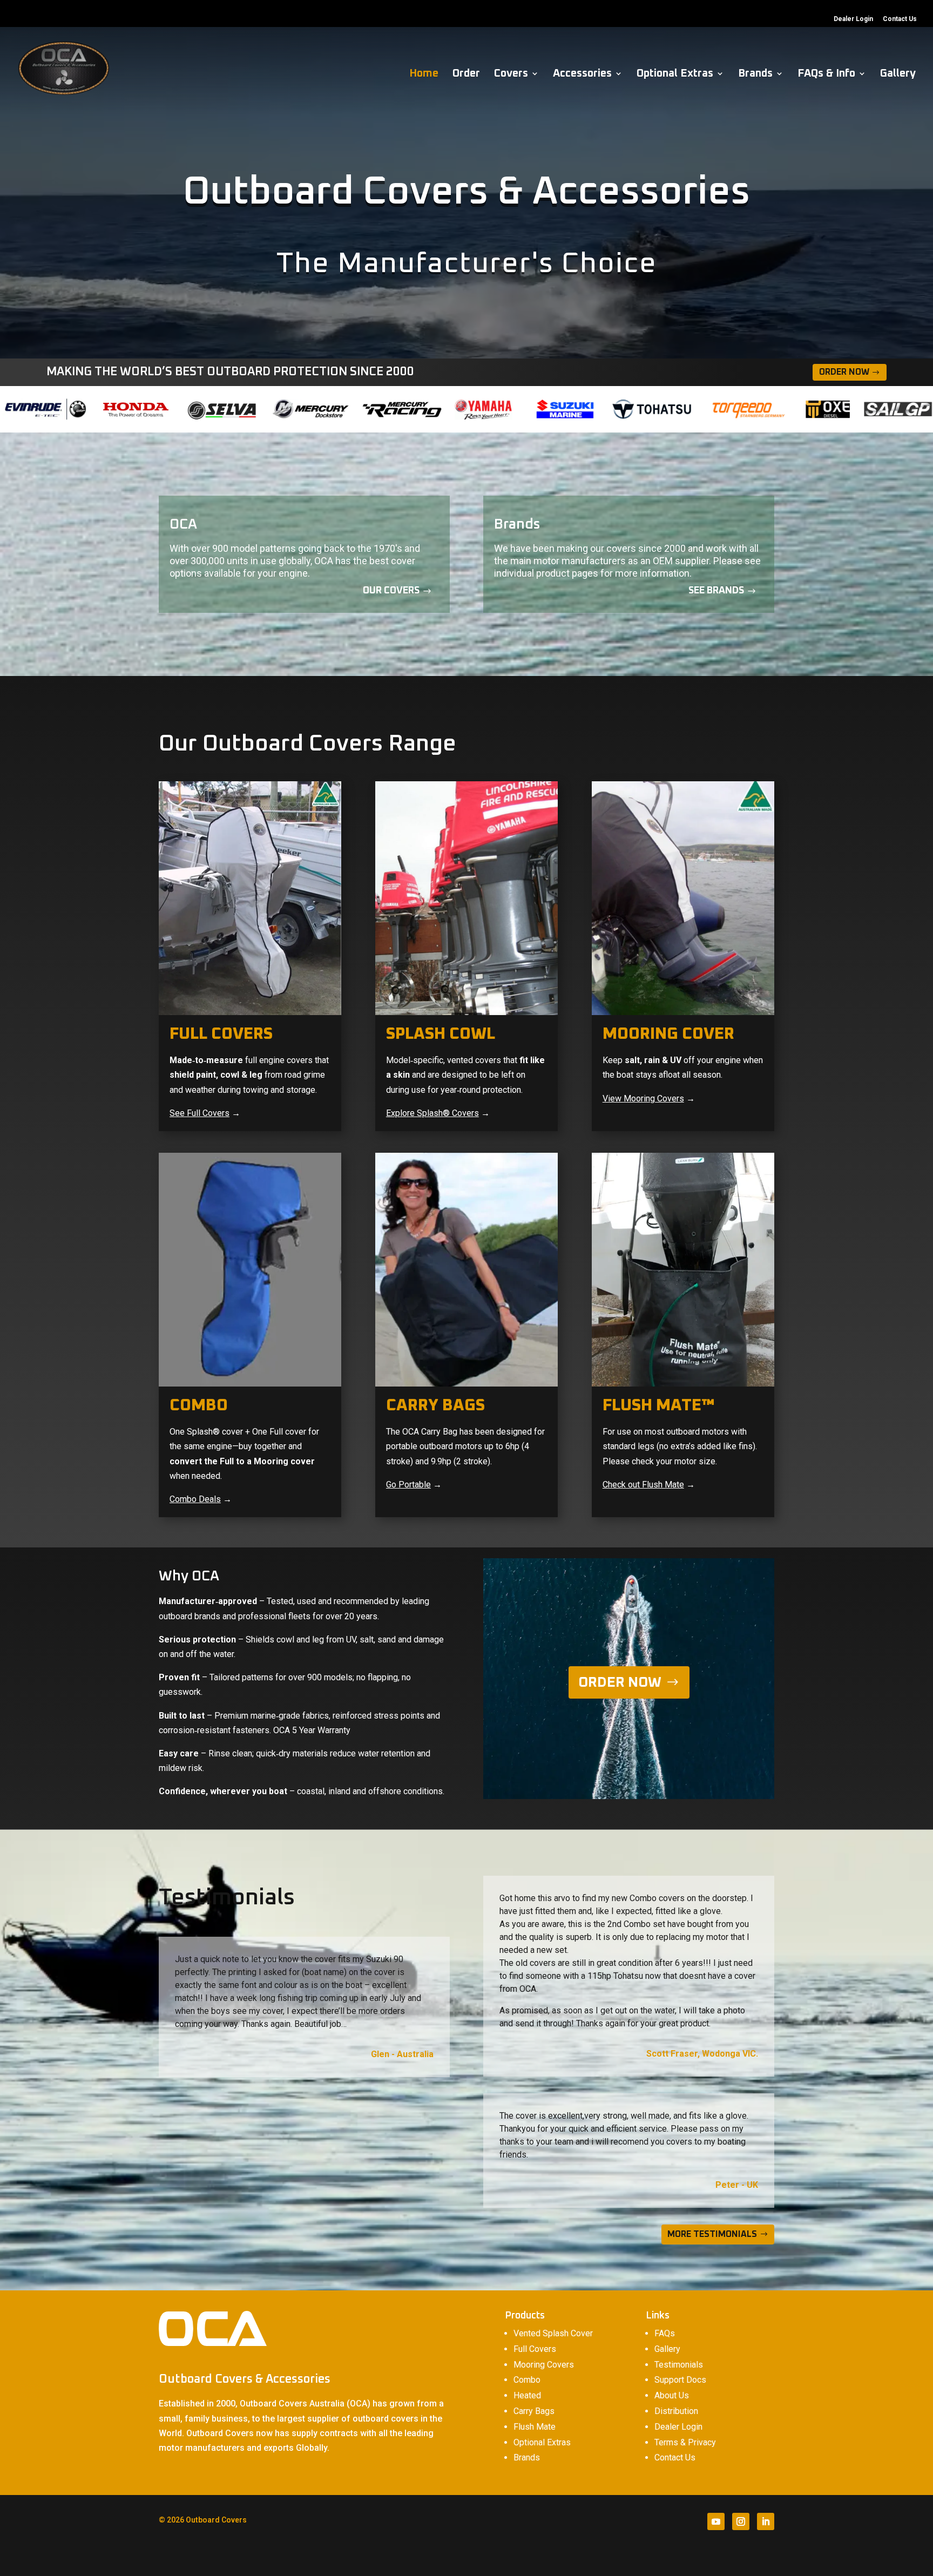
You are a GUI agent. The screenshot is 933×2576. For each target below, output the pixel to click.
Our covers (391, 591)
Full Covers (535, 2349)
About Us (672, 2395)
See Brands (716, 591)
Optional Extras (675, 74)
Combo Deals (195, 1499)
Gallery (898, 74)
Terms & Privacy (685, 2442)
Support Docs (680, 2380)
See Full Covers (200, 1113)
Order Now (844, 372)
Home (424, 74)
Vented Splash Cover (553, 2333)
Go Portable (408, 1485)
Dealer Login (853, 19)
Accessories (582, 74)
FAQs (665, 2333)
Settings (738, 2559)
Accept (616, 2559)
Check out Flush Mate (643, 1485)
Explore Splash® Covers (432, 1113)
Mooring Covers (544, 2365)
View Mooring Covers (643, 1098)
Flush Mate (535, 2427)
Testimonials (679, 2365)
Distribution (676, 2411)
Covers (511, 74)
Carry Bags (534, 2411)
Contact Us (900, 19)
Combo (527, 2380)
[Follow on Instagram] (741, 2521)
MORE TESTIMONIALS (712, 2234)
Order (466, 74)
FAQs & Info (826, 74)
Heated (527, 2395)
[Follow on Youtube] (716, 2521)
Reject (676, 2559)
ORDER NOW (620, 1682)
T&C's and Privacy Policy (511, 2554)
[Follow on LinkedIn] (766, 2521)
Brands (755, 74)
